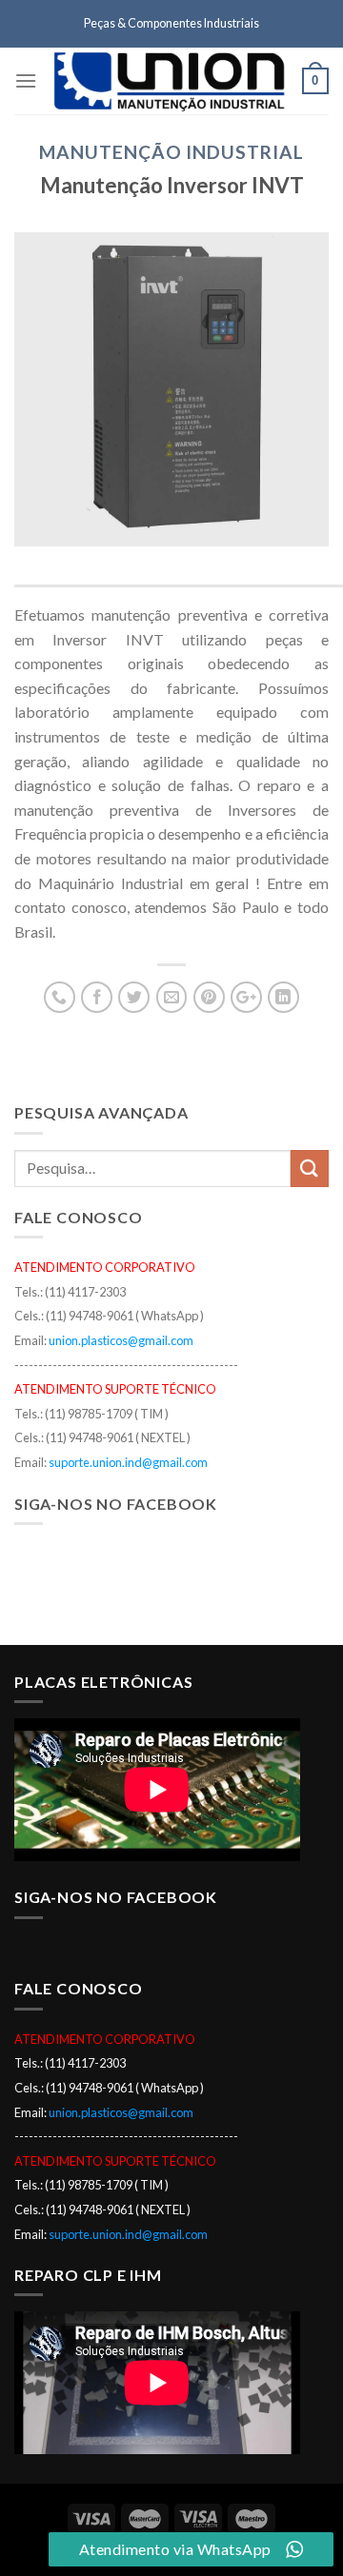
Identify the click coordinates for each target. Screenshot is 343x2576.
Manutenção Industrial (171, 152)
